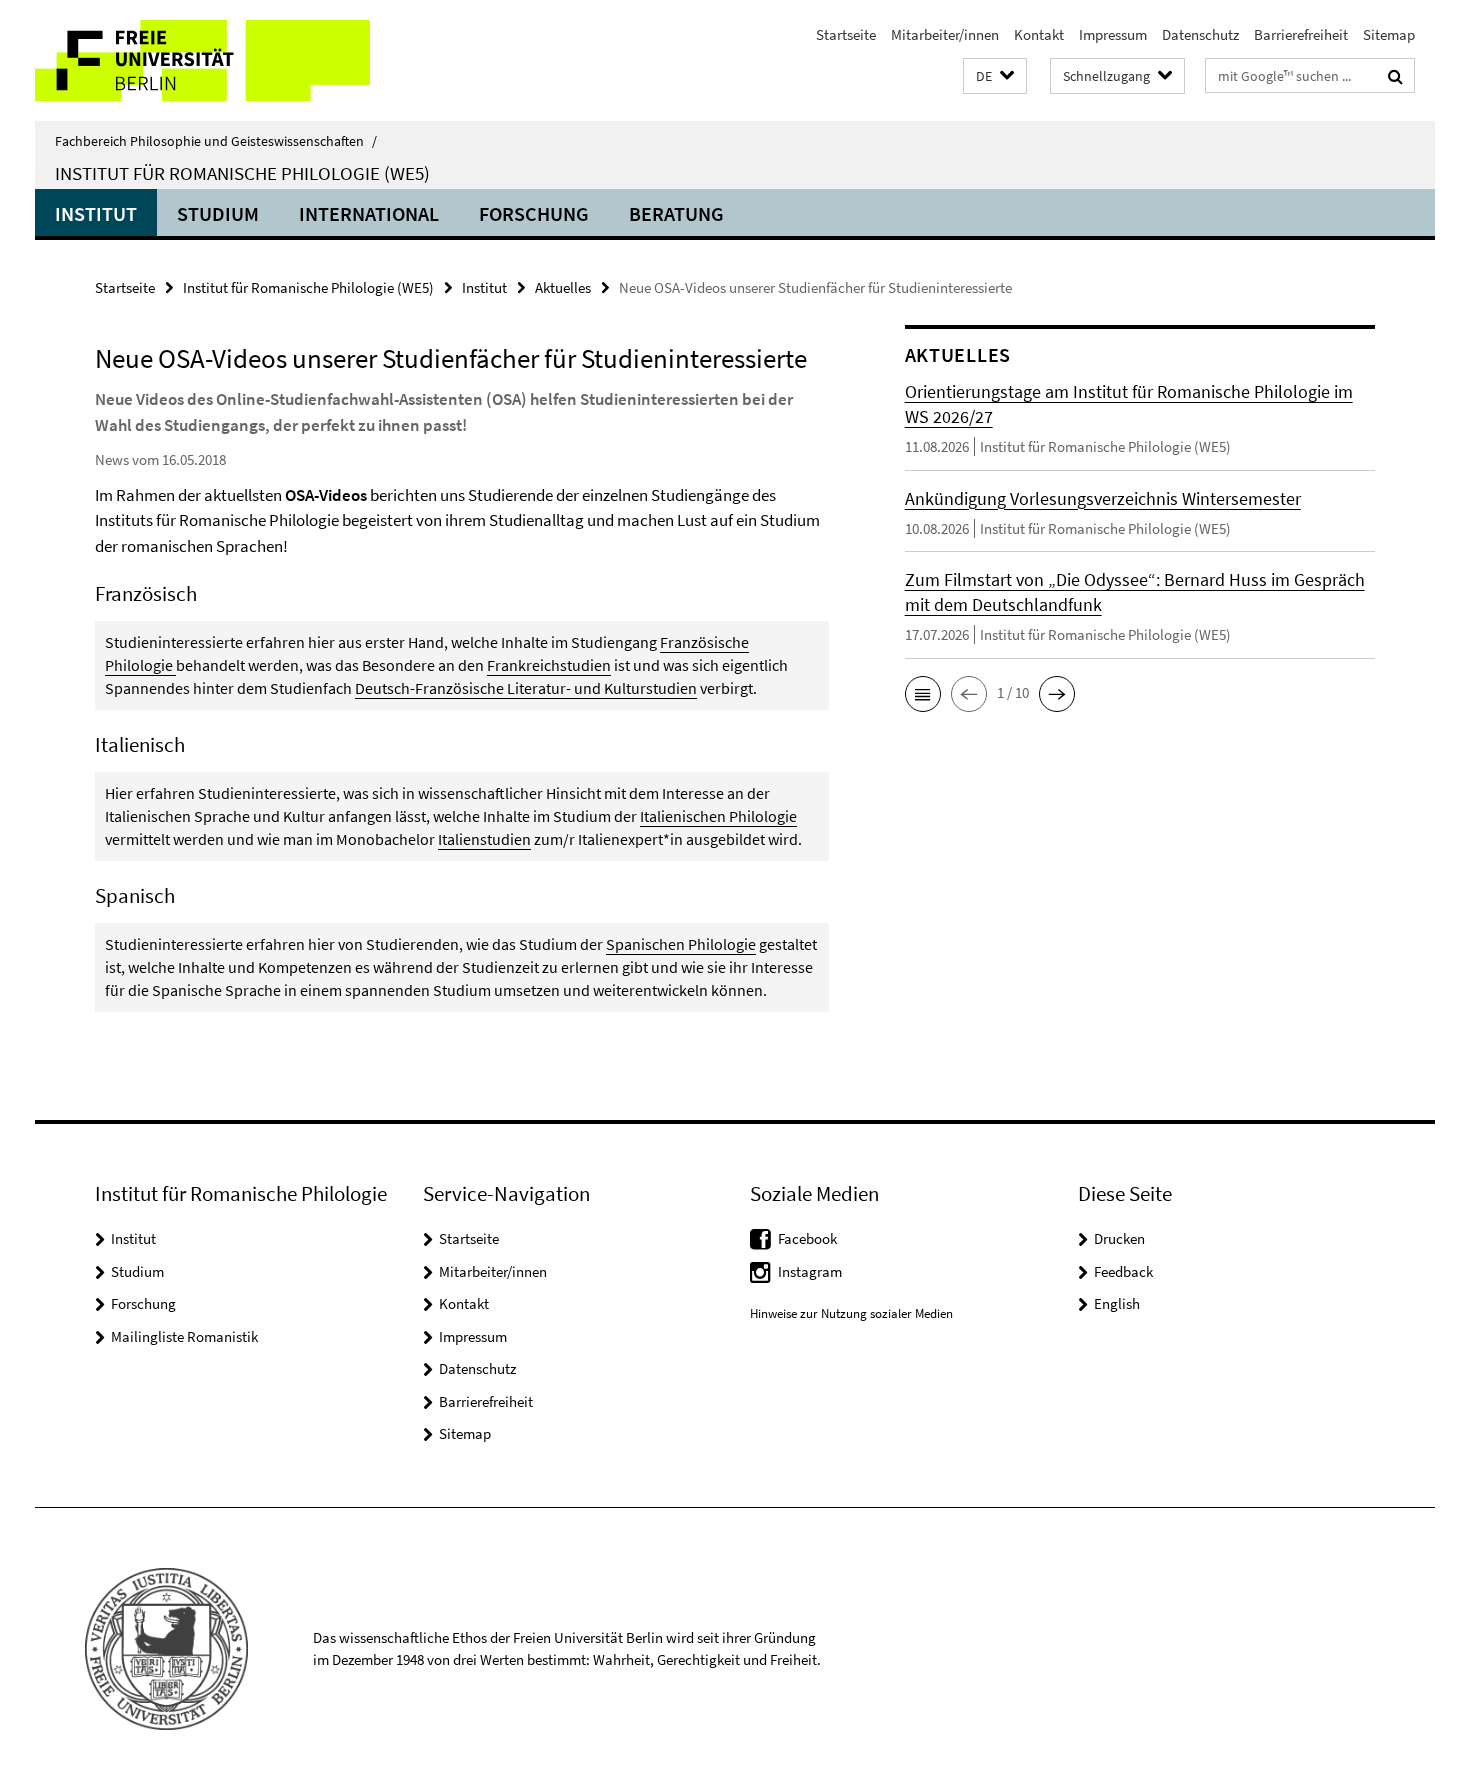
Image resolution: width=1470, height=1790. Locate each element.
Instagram (810, 1271)
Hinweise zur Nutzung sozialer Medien (851, 1313)
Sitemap (1389, 34)
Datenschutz (1200, 34)
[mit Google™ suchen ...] (1395, 76)
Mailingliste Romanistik (184, 1336)
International (369, 213)
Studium (218, 213)
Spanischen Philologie (681, 944)
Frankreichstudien (549, 665)
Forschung (534, 213)
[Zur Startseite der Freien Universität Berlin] (202, 60)
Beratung (676, 213)
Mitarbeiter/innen (945, 34)
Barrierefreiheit (1301, 34)
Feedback (1123, 1271)
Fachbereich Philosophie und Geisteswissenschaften (216, 141)
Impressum (1113, 34)
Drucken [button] (1119, 1238)
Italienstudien (484, 839)
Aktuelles (563, 287)
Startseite (846, 34)
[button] (995, 76)
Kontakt (1039, 34)
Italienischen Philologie (718, 816)
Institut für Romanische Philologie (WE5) (242, 173)
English (1117, 1303)
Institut (96, 213)
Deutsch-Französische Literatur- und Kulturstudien (526, 688)
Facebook (807, 1238)
